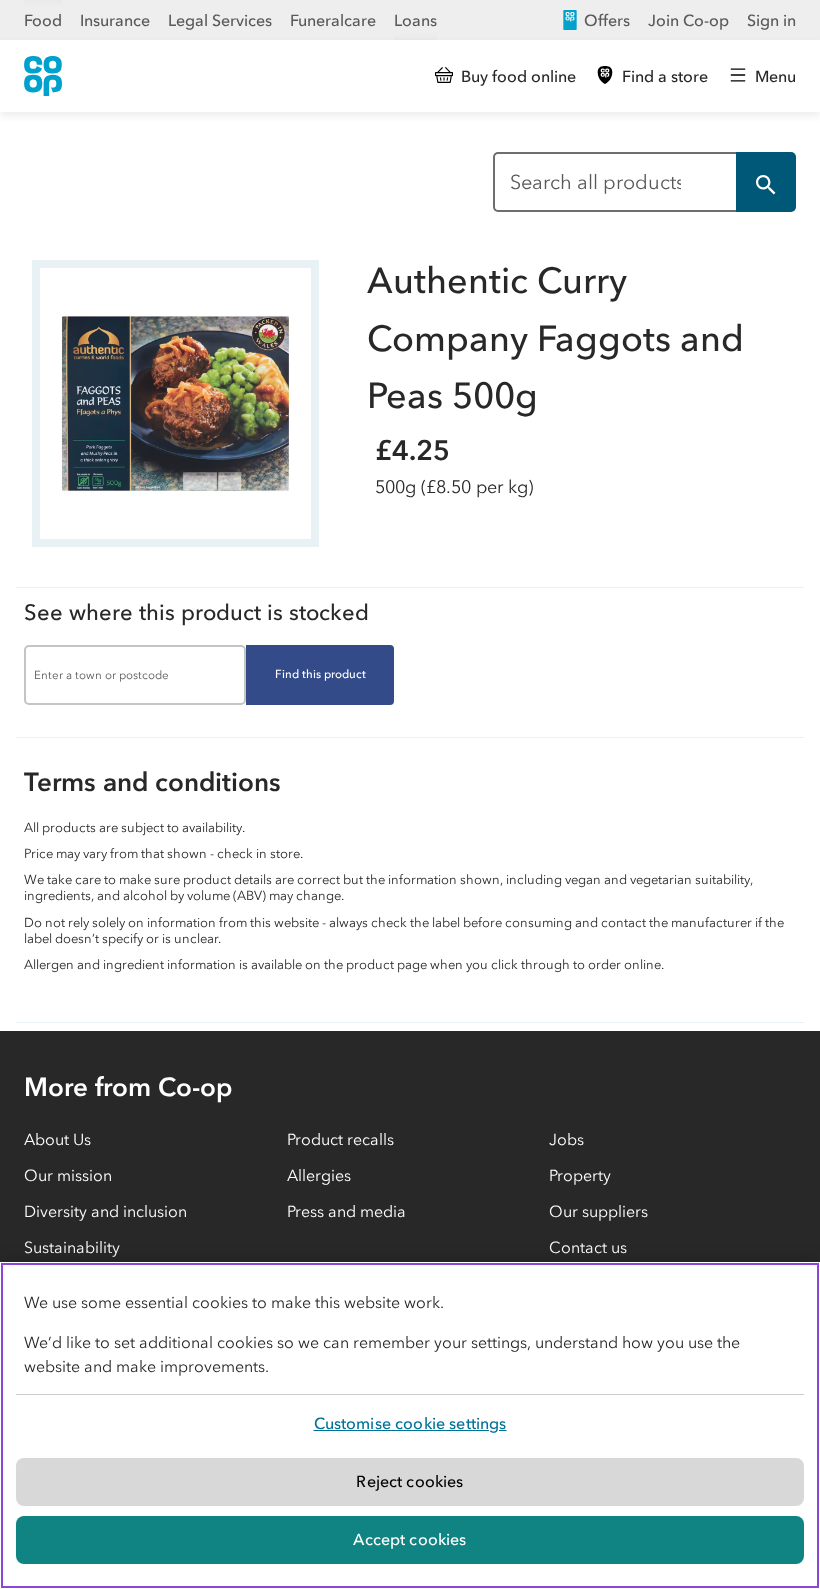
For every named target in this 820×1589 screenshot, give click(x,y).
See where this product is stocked (196, 612)
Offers (607, 20)
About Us (57, 1139)
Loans (415, 20)
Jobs (566, 1139)
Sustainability (72, 1247)
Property (580, 1175)
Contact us (588, 1247)
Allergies (319, 1175)
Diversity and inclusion (105, 1211)
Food (43, 20)
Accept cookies (409, 1539)
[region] (410, 1425)
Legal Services (220, 20)
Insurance (115, 20)
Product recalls (340, 1139)
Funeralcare (333, 20)
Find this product (320, 674)
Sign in (771, 20)
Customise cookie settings (410, 1423)
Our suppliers (598, 1211)
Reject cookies (409, 1481)
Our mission (68, 1175)
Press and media (346, 1211)
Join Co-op (688, 20)
